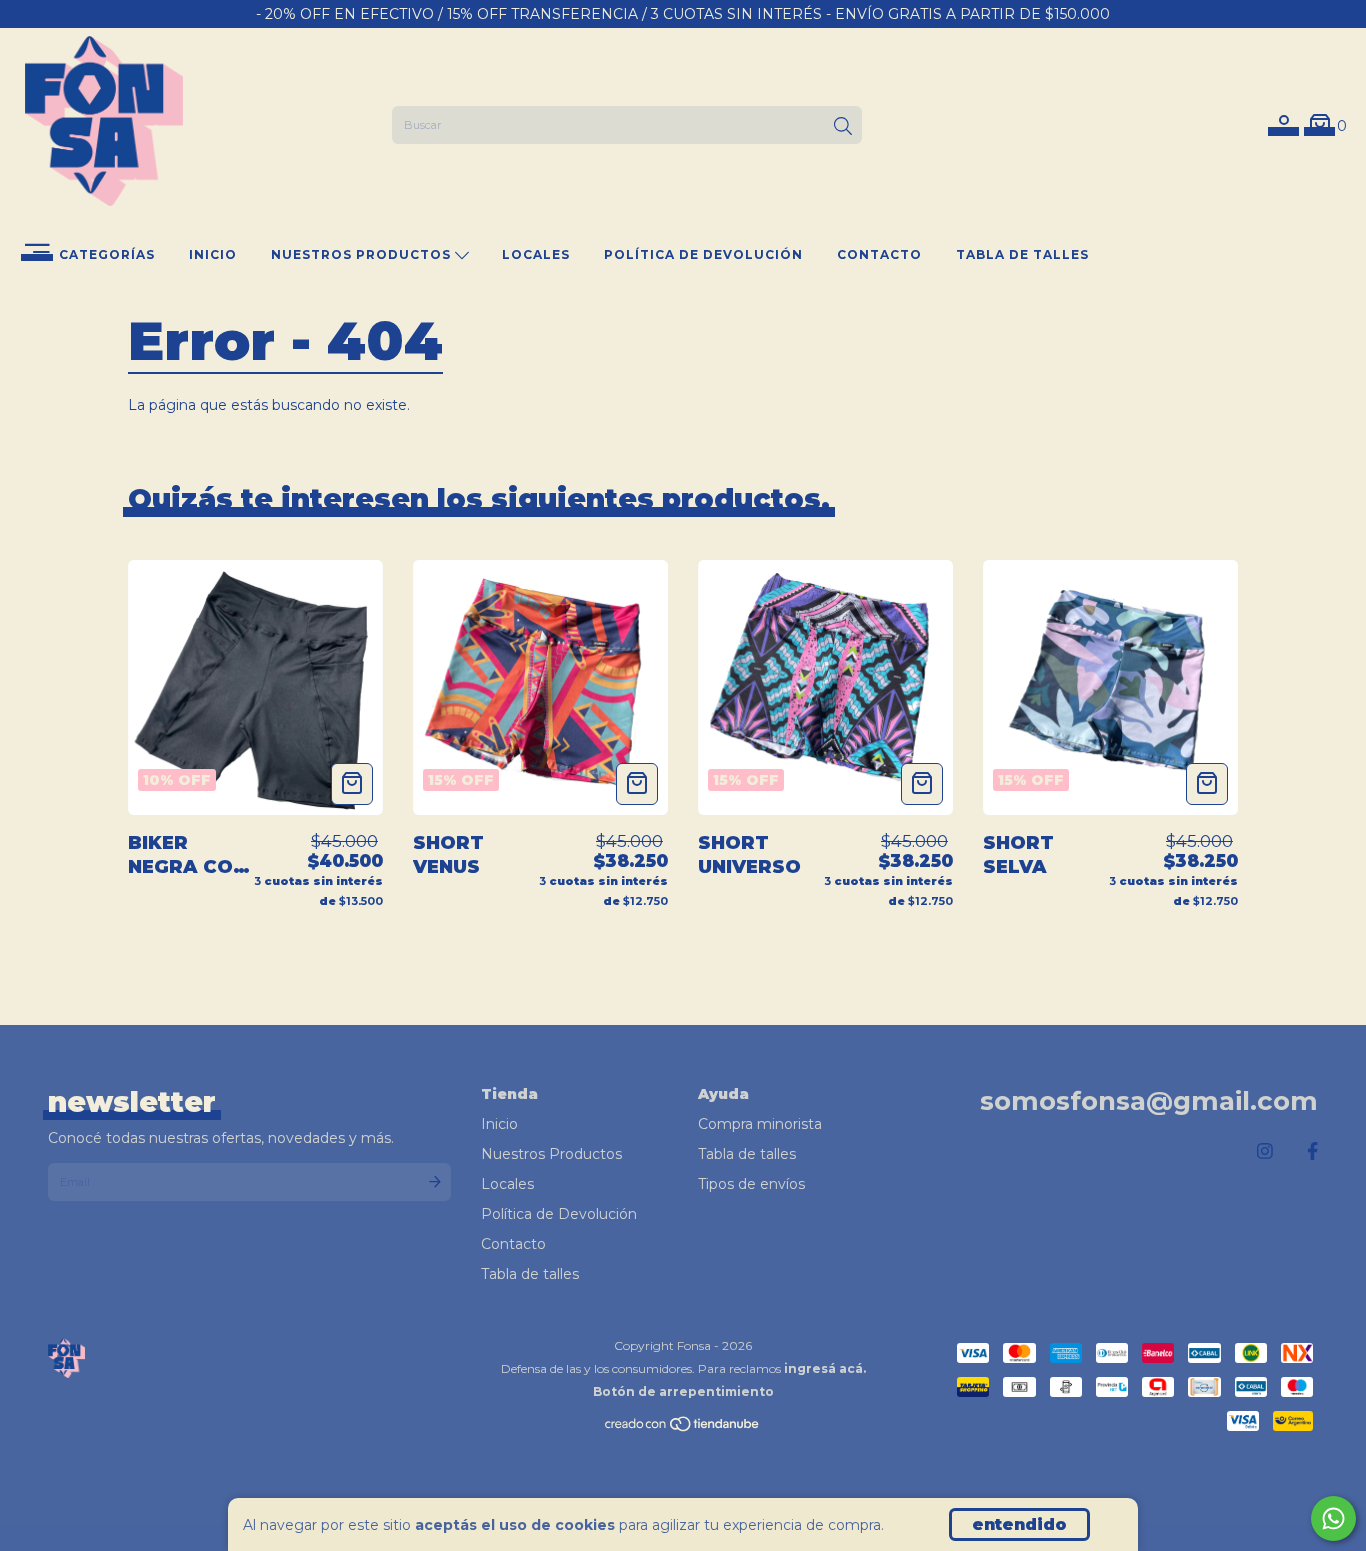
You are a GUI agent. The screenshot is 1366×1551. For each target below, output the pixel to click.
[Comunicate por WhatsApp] (1333, 1518)
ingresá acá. (825, 1368)
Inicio (213, 254)
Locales (536, 254)
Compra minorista (760, 1124)
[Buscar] (843, 127)
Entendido (1019, 1524)
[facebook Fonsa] (1312, 1152)
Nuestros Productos (363, 254)
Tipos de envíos (751, 1184)
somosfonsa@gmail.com (1149, 1101)
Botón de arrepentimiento (683, 1391)
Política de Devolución (703, 254)
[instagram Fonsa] (1265, 1152)
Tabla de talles (1022, 254)
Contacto (879, 254)
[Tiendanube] (683, 1428)
